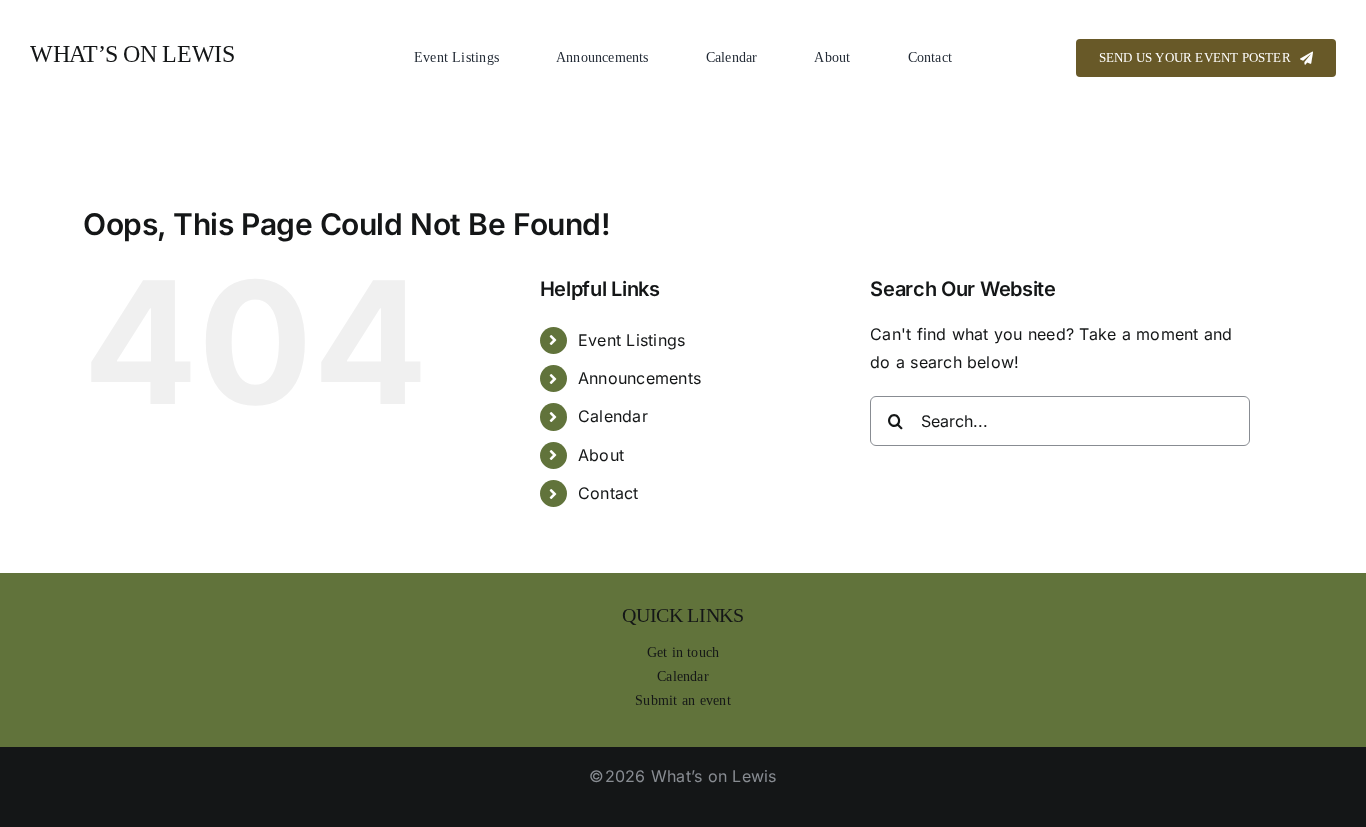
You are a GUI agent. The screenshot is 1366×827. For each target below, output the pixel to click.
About (601, 455)
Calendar (613, 416)
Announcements (639, 378)
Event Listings (631, 340)
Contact (608, 493)
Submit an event (683, 700)
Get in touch (683, 652)
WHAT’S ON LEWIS (132, 54)
